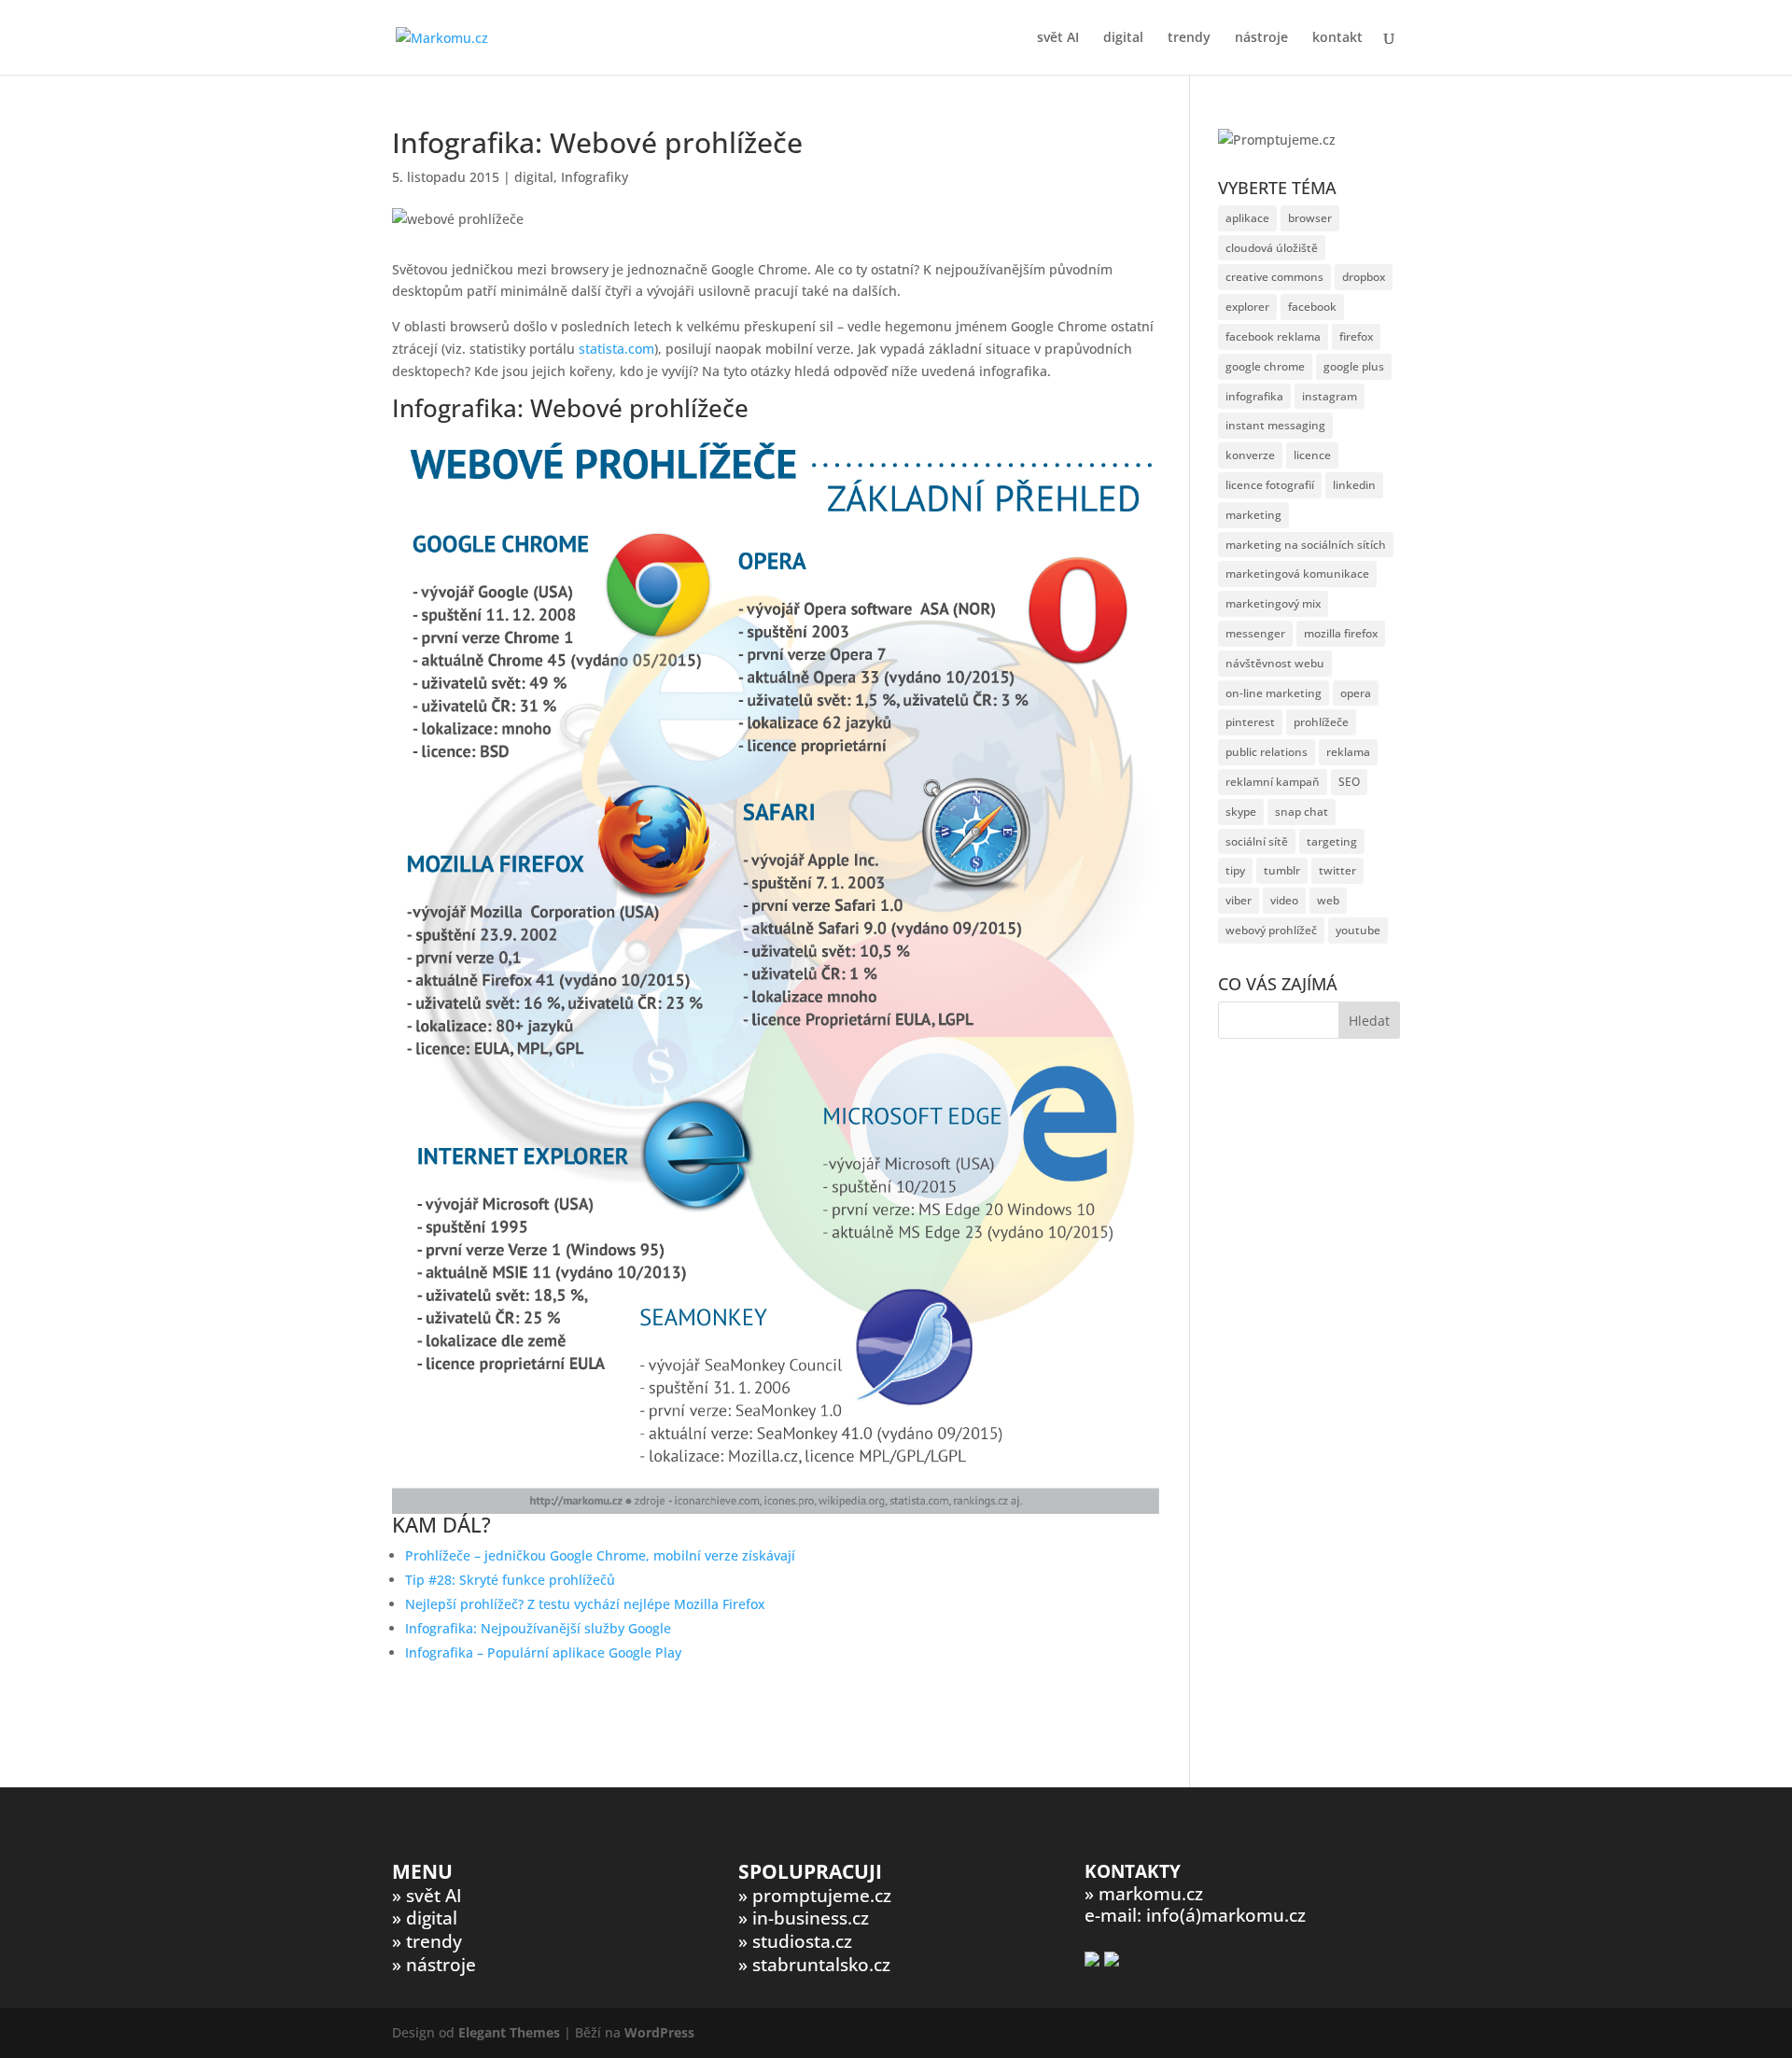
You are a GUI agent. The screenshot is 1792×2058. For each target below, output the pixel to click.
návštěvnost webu (1275, 663)
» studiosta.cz (795, 1941)
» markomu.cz (1144, 1894)
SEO (1349, 782)
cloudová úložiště (1272, 248)
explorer (1247, 307)
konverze (1250, 455)
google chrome (1265, 366)
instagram (1330, 396)
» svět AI (427, 1896)
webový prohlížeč (1271, 930)
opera (1356, 693)
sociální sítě (1257, 841)
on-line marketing (1274, 693)
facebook (1312, 307)
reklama (1348, 752)
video (1284, 900)
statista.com (616, 349)
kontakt (1337, 38)
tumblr (1282, 870)
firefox (1356, 336)
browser (1310, 218)
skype (1241, 812)
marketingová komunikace (1297, 574)
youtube (1358, 930)
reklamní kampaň (1273, 782)
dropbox (1364, 277)
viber (1239, 900)
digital (1123, 38)
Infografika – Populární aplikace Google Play (543, 1652)
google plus (1354, 366)
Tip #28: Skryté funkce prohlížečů (510, 1580)
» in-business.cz (804, 1918)
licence (1312, 455)
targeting (1332, 841)
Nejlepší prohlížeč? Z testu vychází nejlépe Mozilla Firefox (585, 1604)
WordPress (659, 2032)
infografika (1254, 396)
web (1328, 900)
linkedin (1354, 485)
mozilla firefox (1341, 633)
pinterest (1250, 722)
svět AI (1058, 38)
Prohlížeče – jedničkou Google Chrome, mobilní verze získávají (600, 1555)
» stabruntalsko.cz (814, 1965)
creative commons (1274, 277)
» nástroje (434, 1965)
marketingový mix (1273, 603)
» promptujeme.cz (815, 1896)
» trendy (427, 1941)
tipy (1235, 870)
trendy (1189, 38)
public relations (1267, 752)
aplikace (1247, 218)
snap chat (1302, 812)
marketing (1253, 515)
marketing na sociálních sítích (1306, 545)
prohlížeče (1321, 722)
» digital (425, 1918)
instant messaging (1275, 425)
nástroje (1261, 38)
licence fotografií (1270, 485)
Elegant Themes (509, 2032)
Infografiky (595, 177)
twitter (1337, 870)
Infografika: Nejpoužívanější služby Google (538, 1628)
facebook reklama (1273, 336)
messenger (1255, 633)
